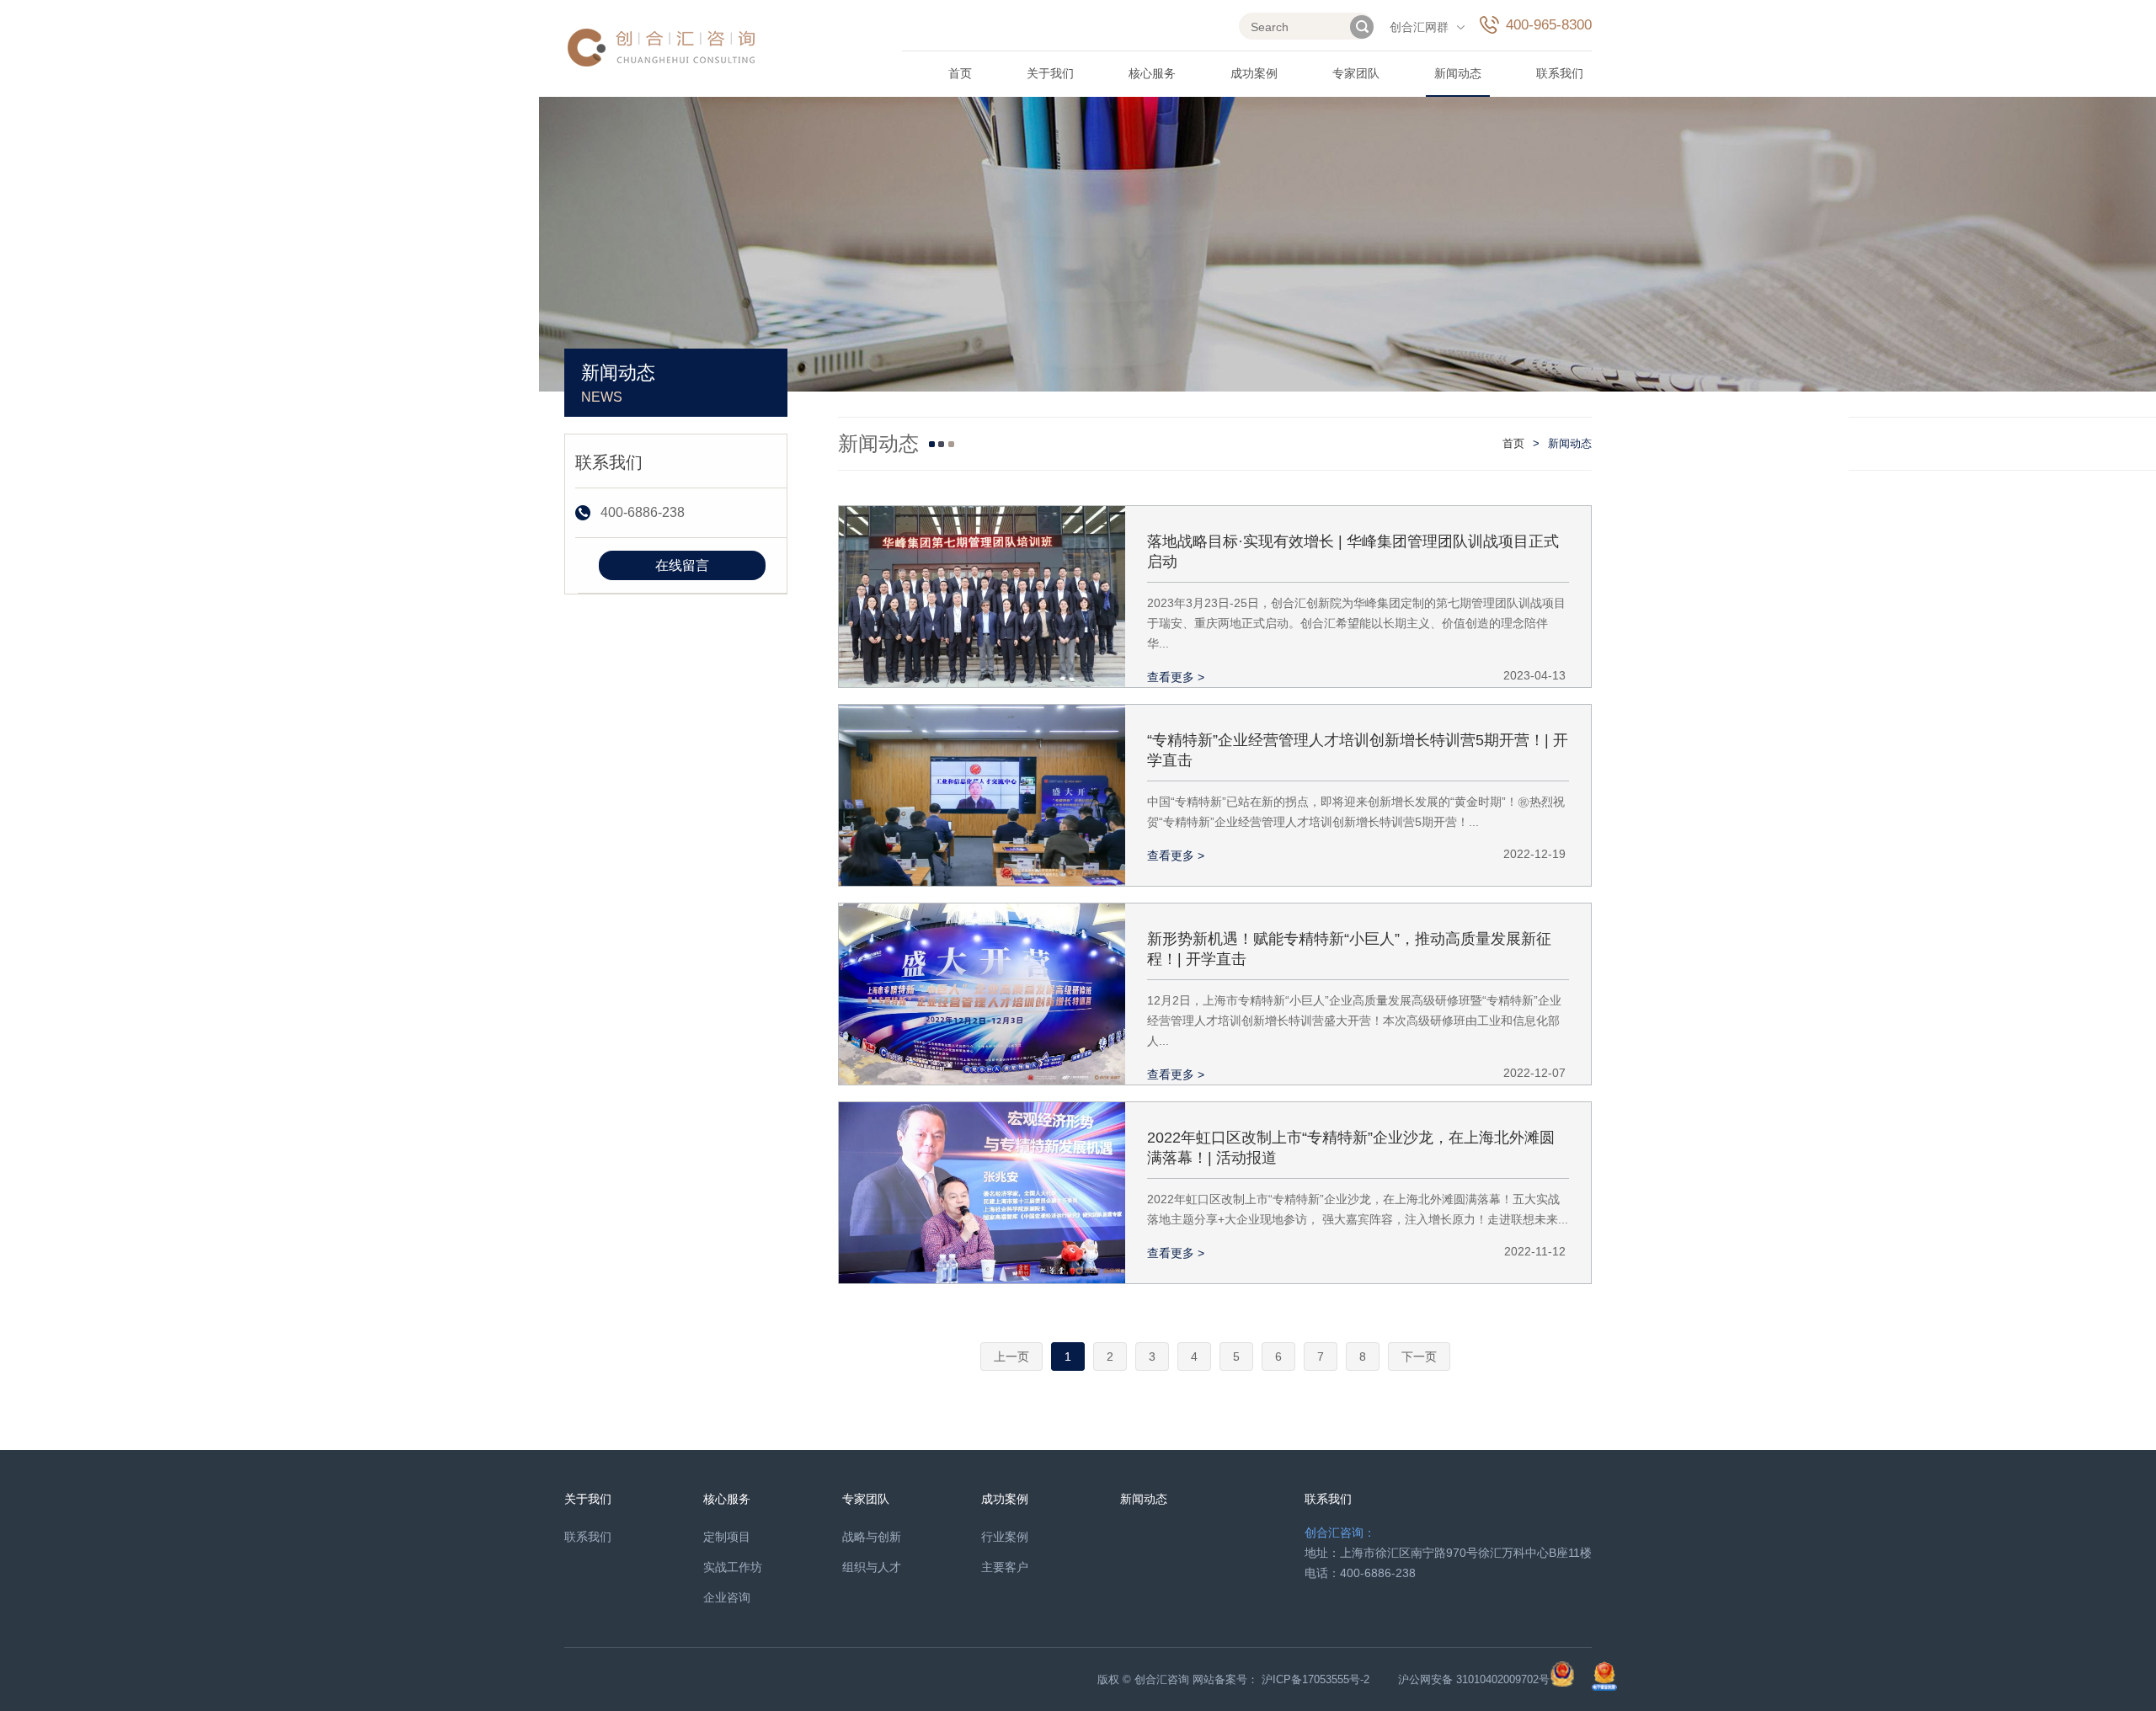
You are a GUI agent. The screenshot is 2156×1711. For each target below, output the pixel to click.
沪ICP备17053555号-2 (1315, 1679)
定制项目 (727, 1537)
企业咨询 (727, 1597)
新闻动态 (1458, 73)
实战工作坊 (733, 1567)
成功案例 (1254, 73)
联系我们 (1560, 73)
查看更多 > (1176, 677)
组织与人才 (872, 1567)
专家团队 (1356, 73)
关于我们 (1050, 73)
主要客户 (1005, 1567)
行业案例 (1005, 1537)
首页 (960, 73)
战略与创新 (872, 1537)
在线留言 (682, 565)
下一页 (1419, 1357)
